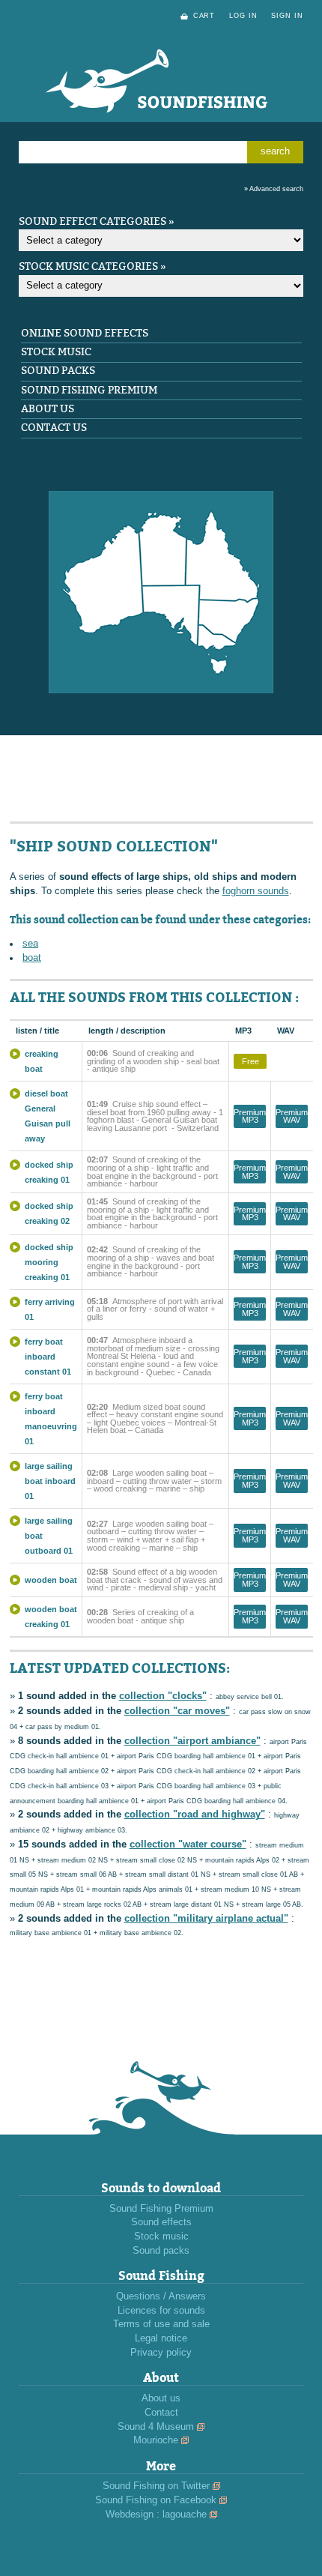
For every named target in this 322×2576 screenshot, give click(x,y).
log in (243, 16)
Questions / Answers (161, 2296)
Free (250, 1061)
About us (48, 409)
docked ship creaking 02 (49, 1213)
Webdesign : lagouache (156, 2515)
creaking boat (42, 1061)
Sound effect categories (92, 221)
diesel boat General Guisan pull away (48, 1116)
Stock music (56, 352)
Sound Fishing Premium (89, 390)
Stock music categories (88, 266)
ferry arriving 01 (50, 1309)
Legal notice (161, 2338)
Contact (161, 2413)
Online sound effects (85, 333)
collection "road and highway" (195, 1815)
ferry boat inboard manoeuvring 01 (51, 1419)
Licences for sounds (161, 2311)
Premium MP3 (250, 1116)
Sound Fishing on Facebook (156, 2500)
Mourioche (156, 2440)
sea (30, 944)
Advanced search (276, 189)
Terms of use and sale (161, 2324)
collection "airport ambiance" (192, 1741)
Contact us (54, 428)
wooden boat (51, 1580)
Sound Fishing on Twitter (156, 2486)
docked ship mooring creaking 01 (49, 1262)
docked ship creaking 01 (49, 1172)
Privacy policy (161, 2353)
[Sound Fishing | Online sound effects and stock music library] (161, 130)
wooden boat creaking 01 (51, 1617)
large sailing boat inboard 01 (50, 1481)
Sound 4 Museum (156, 2427)
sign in (287, 16)
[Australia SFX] (161, 690)
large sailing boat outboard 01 (49, 1536)
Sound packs (58, 371)
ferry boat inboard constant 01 (48, 1357)
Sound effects (161, 2222)
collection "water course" (188, 1844)
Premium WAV (292, 1116)
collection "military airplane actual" (206, 1919)
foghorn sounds (256, 891)
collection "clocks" (163, 1696)
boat (32, 958)
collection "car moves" (177, 1711)
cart (204, 16)
